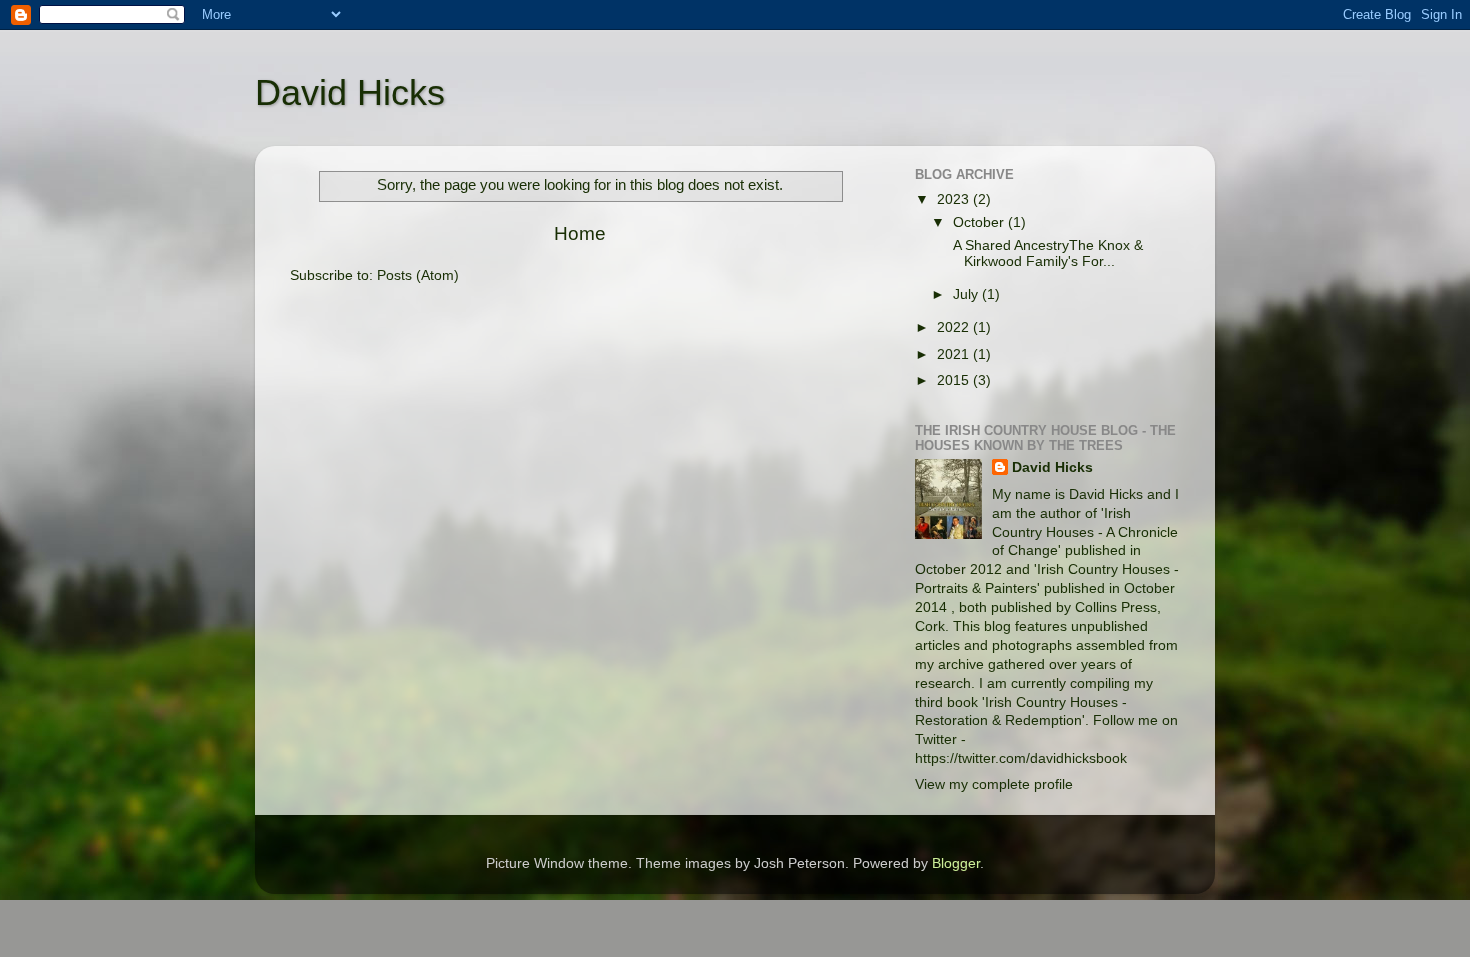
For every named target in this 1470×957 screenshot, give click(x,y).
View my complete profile (994, 784)
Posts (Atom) (418, 275)
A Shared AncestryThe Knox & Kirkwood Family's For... (1046, 253)
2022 (955, 327)
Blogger (956, 863)
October (980, 222)
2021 (955, 354)
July (967, 294)
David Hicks (350, 92)
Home (580, 233)
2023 (955, 199)
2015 (955, 380)
